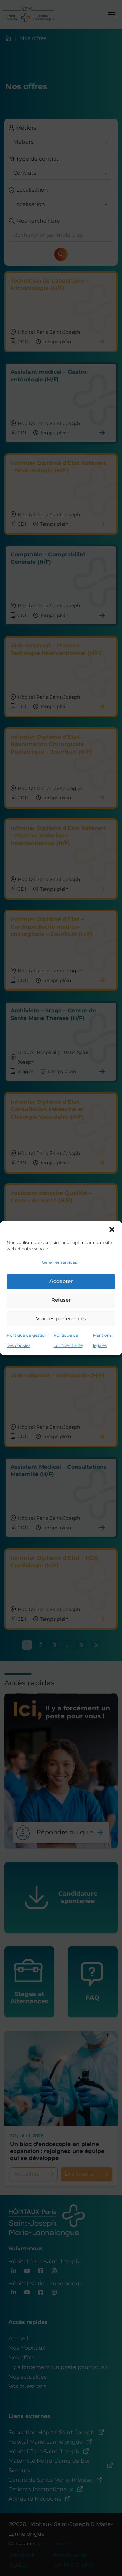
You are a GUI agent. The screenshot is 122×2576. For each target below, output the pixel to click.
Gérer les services (59, 1262)
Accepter (61, 1281)
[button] (112, 1229)
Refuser (61, 1300)
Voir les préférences (61, 1319)
